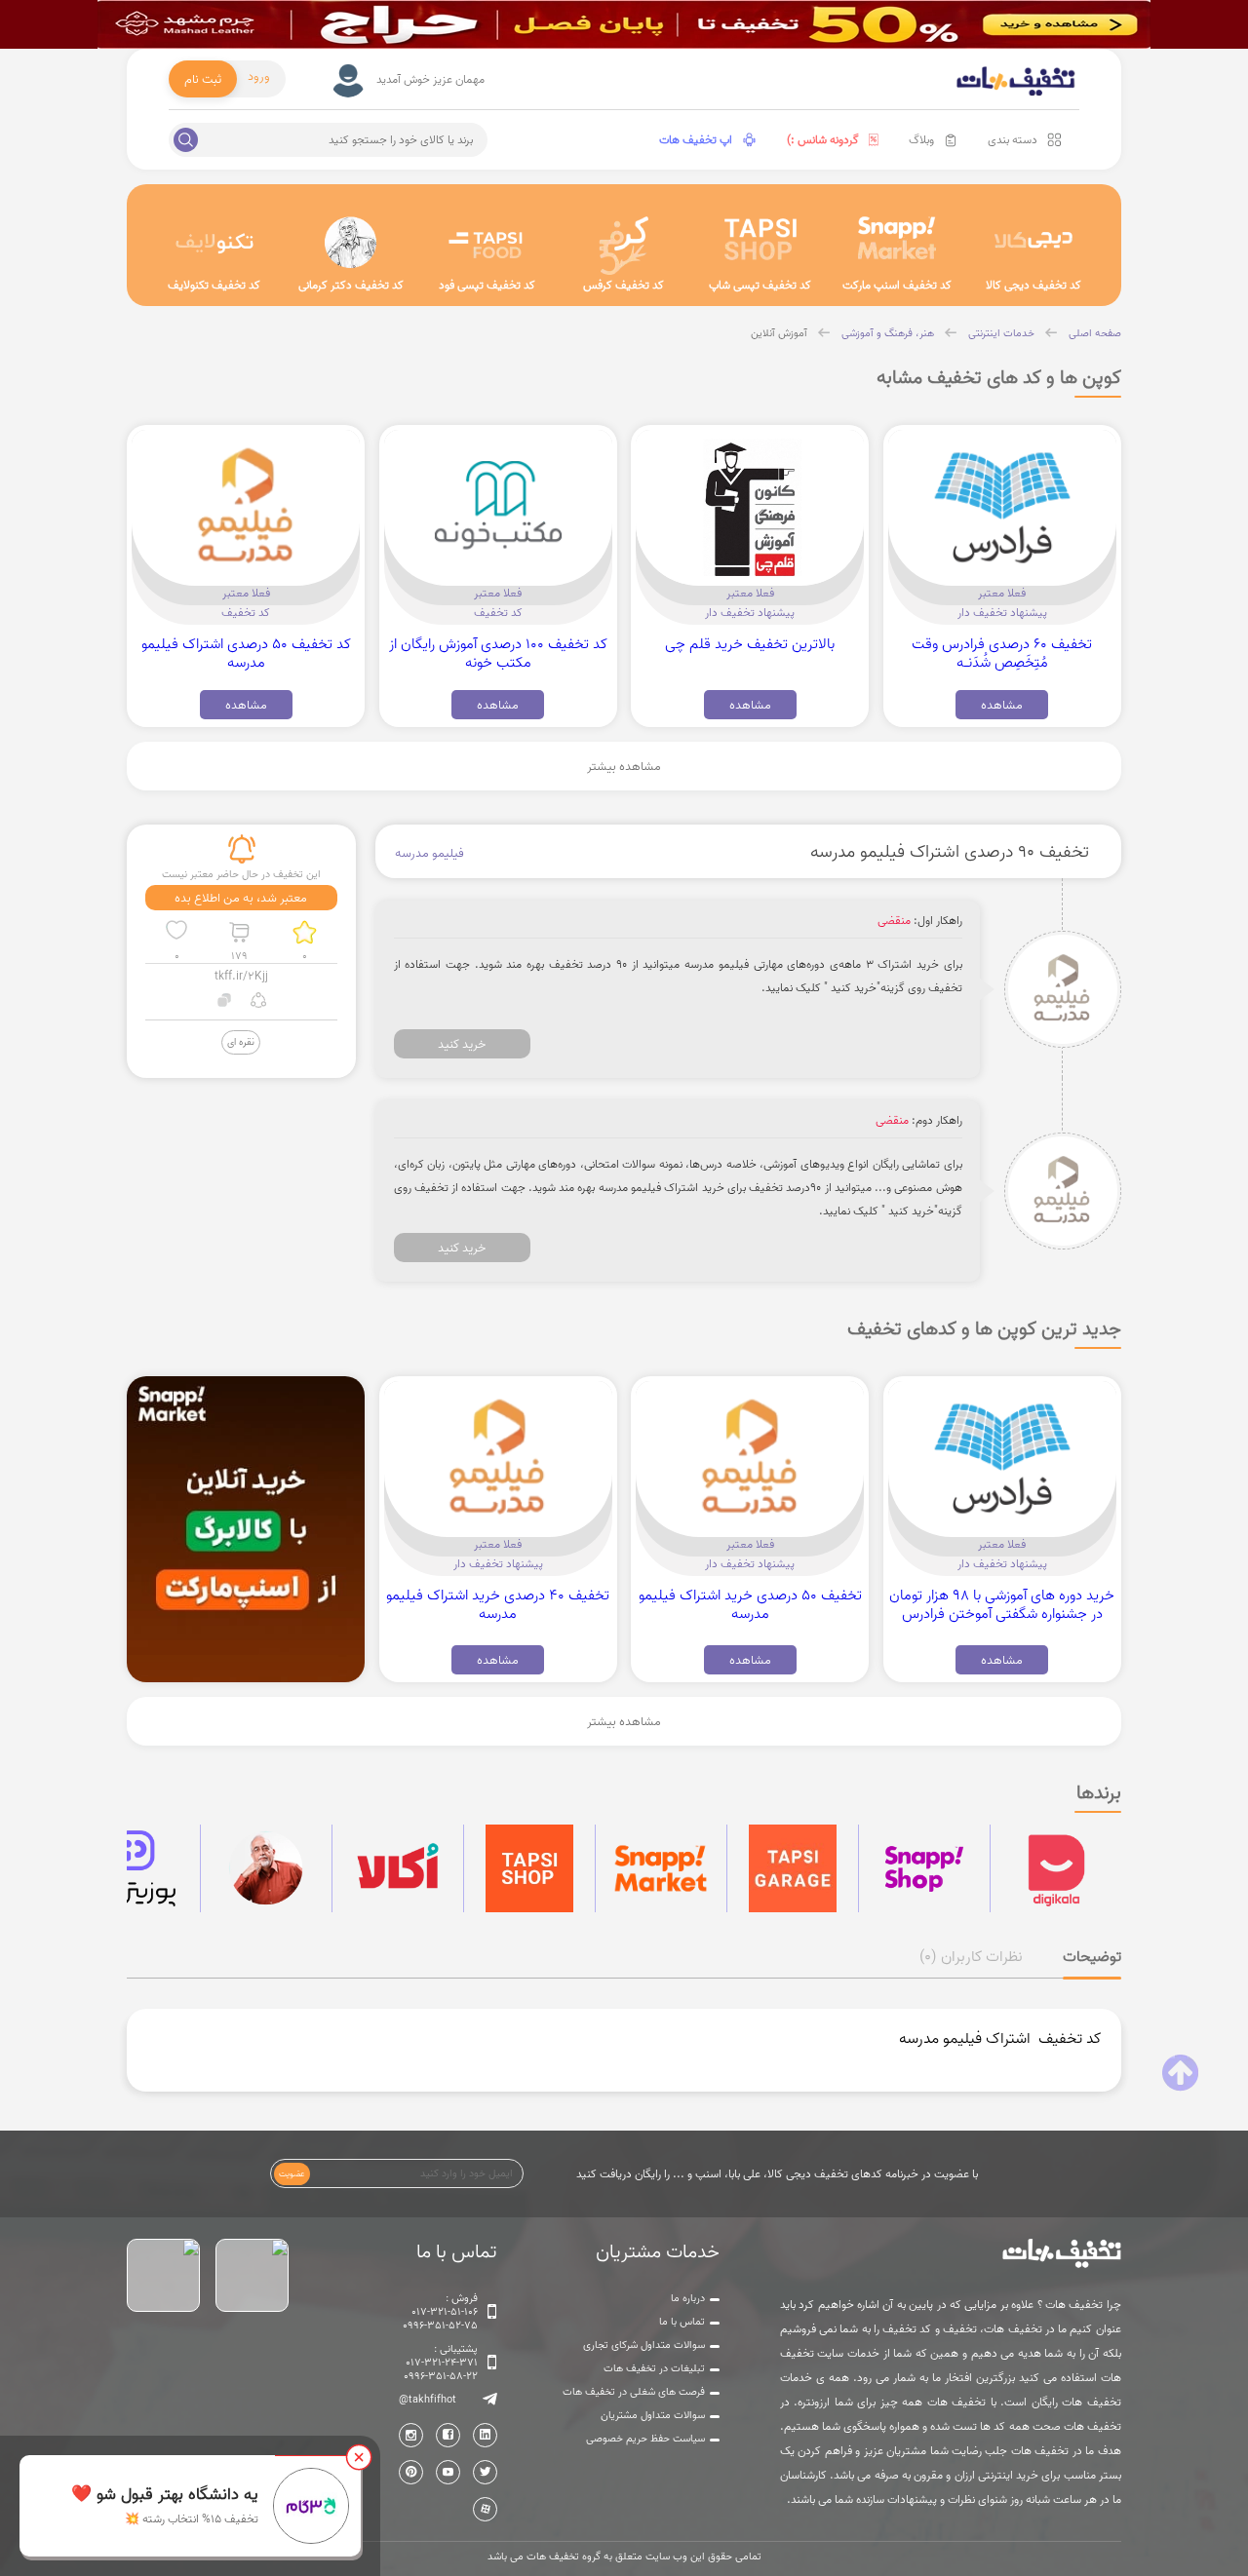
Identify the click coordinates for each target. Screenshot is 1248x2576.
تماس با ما (682, 2322)
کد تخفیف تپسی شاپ (760, 285)
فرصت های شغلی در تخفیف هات (634, 2392)
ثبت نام (203, 79)
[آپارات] (485, 2509)
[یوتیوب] (448, 2472)
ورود (259, 76)
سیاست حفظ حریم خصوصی (645, 2439)
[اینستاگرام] (411, 2435)
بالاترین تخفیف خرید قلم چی (750, 644)
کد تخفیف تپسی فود (487, 285)
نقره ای (241, 1041)
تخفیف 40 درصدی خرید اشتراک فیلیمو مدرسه (498, 1604)
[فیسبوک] (448, 2435)
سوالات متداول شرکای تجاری (644, 2345)
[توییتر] (485, 2472)
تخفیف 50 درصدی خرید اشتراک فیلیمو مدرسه (750, 1604)
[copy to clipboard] (225, 1002)
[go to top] (1180, 2073)
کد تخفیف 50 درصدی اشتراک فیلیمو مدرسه (246, 653)
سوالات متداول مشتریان (653, 2415)
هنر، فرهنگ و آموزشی (888, 333)
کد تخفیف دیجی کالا (1033, 285)
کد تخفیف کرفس (624, 285)
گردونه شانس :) (823, 140)
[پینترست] (411, 2472)
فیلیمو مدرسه (429, 853)
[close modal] (359, 2457)
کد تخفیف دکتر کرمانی (351, 285)
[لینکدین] (485, 2435)
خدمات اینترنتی (1001, 333)
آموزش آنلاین (779, 333)
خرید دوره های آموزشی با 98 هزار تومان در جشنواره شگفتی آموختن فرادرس (1002, 1604)
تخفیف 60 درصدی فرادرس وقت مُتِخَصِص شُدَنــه (1002, 653)
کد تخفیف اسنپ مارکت (897, 285)
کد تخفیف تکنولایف (214, 285)
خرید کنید (462, 1044)
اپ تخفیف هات (696, 140)
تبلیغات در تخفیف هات (654, 2368)
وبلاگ (921, 140)
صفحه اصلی (1095, 333)
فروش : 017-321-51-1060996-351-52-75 (440, 2312)
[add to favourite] (176, 932)
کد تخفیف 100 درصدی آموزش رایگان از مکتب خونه (498, 653)
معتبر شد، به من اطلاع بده (241, 898)
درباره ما (688, 2298)
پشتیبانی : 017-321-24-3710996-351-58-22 (441, 2363)
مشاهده (1002, 705)
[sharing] (259, 1002)
